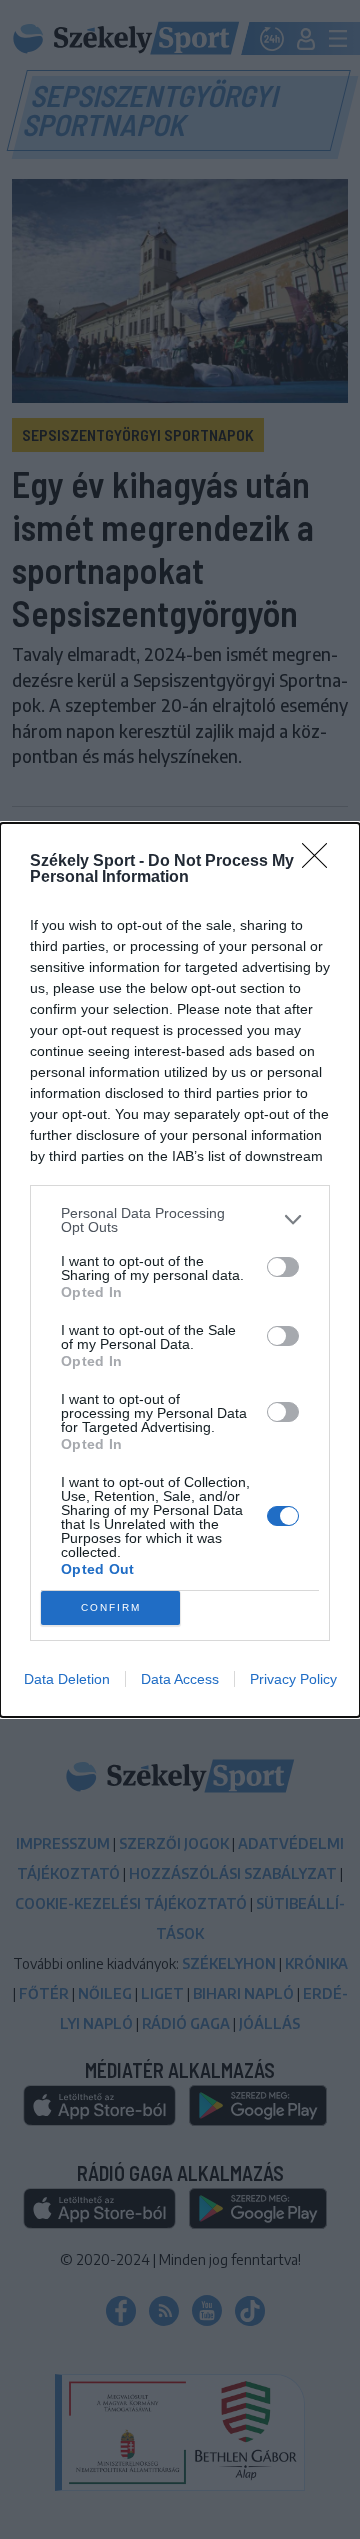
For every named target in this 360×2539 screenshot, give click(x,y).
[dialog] (180, 1270)
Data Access (180, 1679)
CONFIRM (111, 1607)
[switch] (283, 1267)
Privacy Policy (293, 1679)
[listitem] (180, 1220)
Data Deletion (67, 1679)
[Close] (321, 862)
